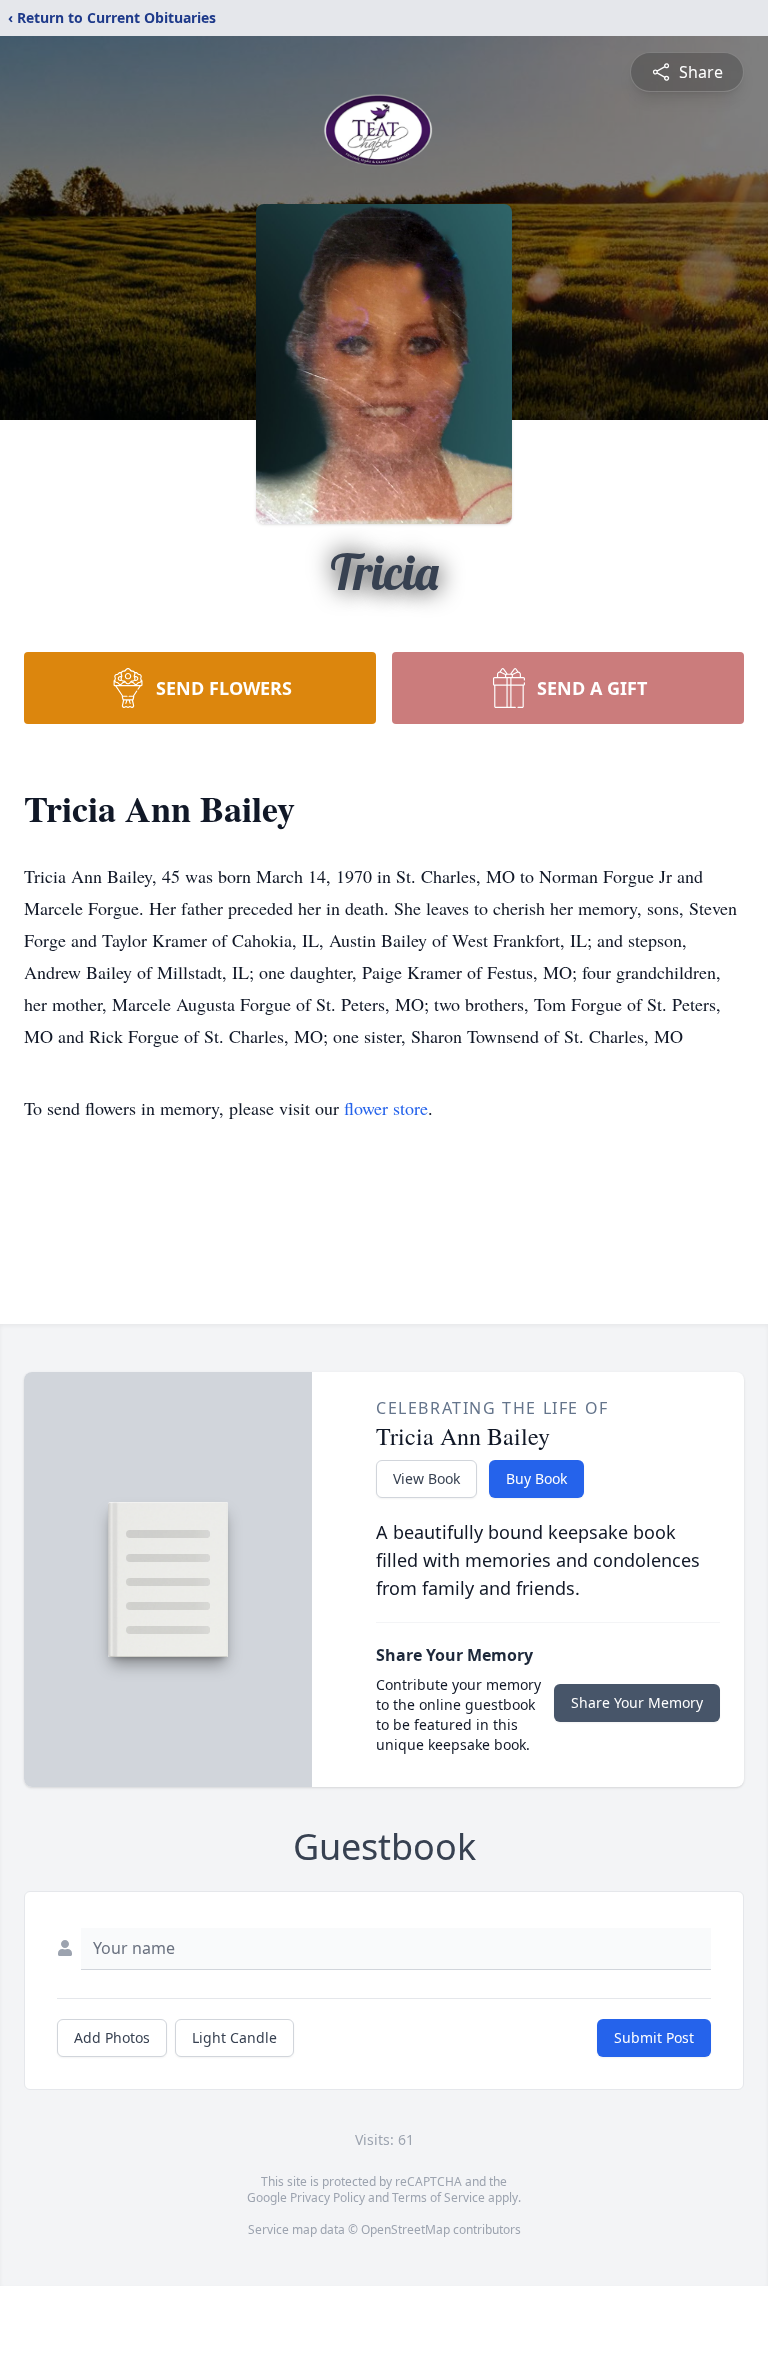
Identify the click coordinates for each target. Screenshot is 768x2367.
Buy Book (536, 1478)
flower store (386, 1108)
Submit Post (654, 2037)
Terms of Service (438, 2197)
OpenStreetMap (405, 2229)
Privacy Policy (327, 2197)
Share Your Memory (637, 1702)
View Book (426, 1478)
